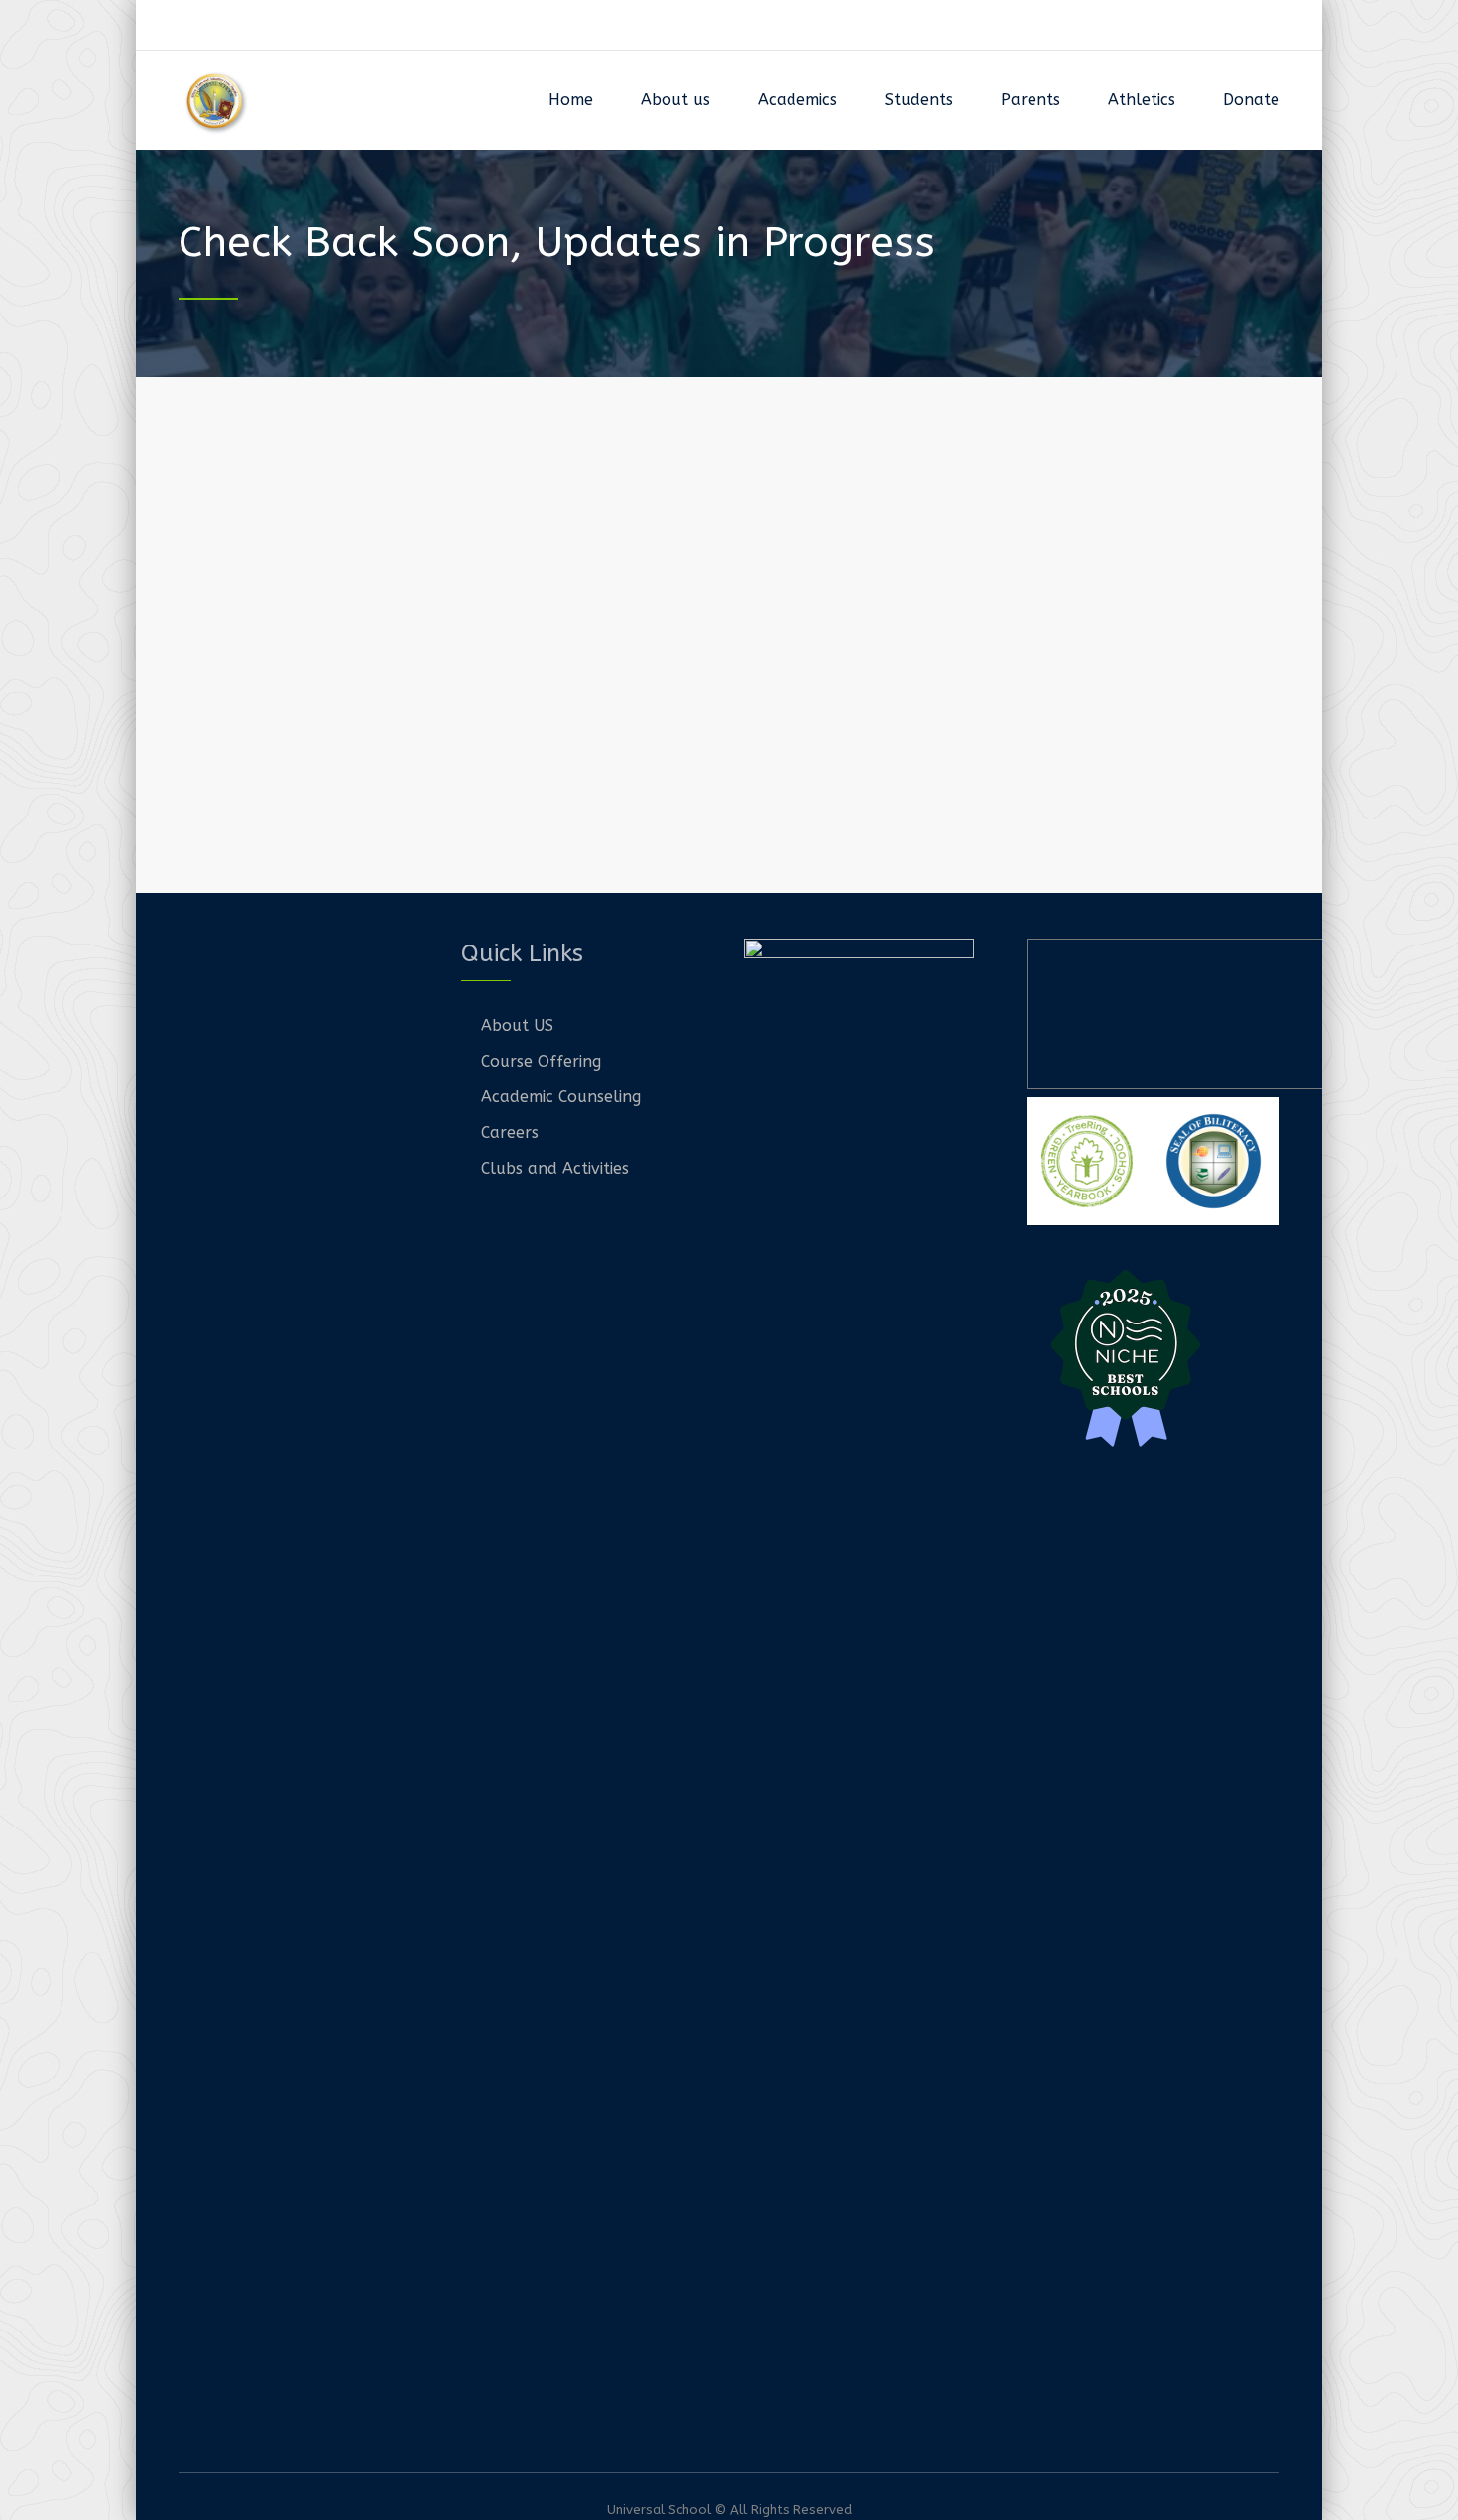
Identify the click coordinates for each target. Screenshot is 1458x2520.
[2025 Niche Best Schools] (1153, 1355)
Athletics (1142, 100)
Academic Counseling (561, 1097)
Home (571, 100)
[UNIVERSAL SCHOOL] (216, 100)
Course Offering (541, 1061)
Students (919, 100)
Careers (510, 1133)
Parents (1031, 100)
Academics (797, 100)
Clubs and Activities (555, 1168)
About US (517, 1025)
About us (675, 100)
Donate (1251, 100)
